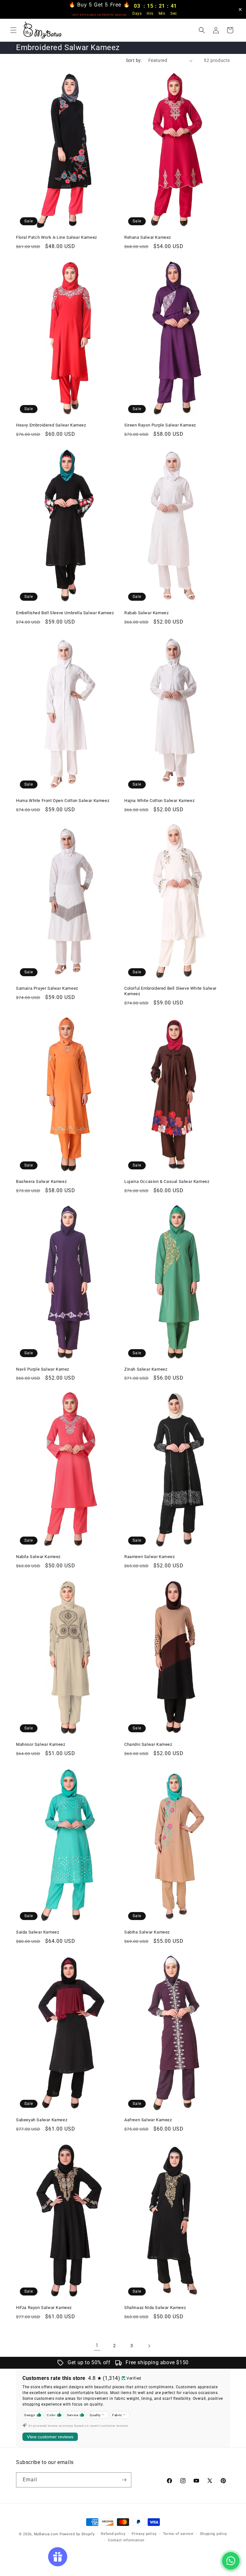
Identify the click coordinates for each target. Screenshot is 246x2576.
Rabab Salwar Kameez (146, 613)
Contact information (126, 2540)
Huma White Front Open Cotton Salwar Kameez (63, 801)
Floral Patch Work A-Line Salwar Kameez (57, 237)
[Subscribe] (124, 2480)
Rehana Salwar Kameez (148, 237)
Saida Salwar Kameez (37, 1932)
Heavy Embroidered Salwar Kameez (51, 425)
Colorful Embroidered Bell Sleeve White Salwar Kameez (170, 991)
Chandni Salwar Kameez (148, 1744)
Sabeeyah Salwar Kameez (42, 2120)
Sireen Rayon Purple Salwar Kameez (160, 425)
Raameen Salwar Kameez (150, 1557)
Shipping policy (214, 2534)
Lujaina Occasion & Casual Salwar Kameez (167, 1181)
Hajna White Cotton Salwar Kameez (159, 801)
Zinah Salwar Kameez (146, 1369)
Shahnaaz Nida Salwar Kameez (155, 2308)
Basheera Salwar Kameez (41, 1181)
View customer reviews (50, 2437)
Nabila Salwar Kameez (38, 1557)
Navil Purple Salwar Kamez (43, 1369)
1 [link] (97, 2345)
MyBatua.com (46, 2534)
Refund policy (113, 2534)
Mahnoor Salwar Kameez (41, 1744)
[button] (13, 30)
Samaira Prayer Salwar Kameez (47, 988)
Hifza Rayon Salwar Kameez (44, 2308)
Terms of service (178, 2534)
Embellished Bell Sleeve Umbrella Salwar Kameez (65, 613)
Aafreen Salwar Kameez (148, 2120)
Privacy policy (144, 2534)
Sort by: (134, 60)
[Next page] (149, 2346)
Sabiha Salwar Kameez (147, 1932)
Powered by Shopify (77, 2534)
